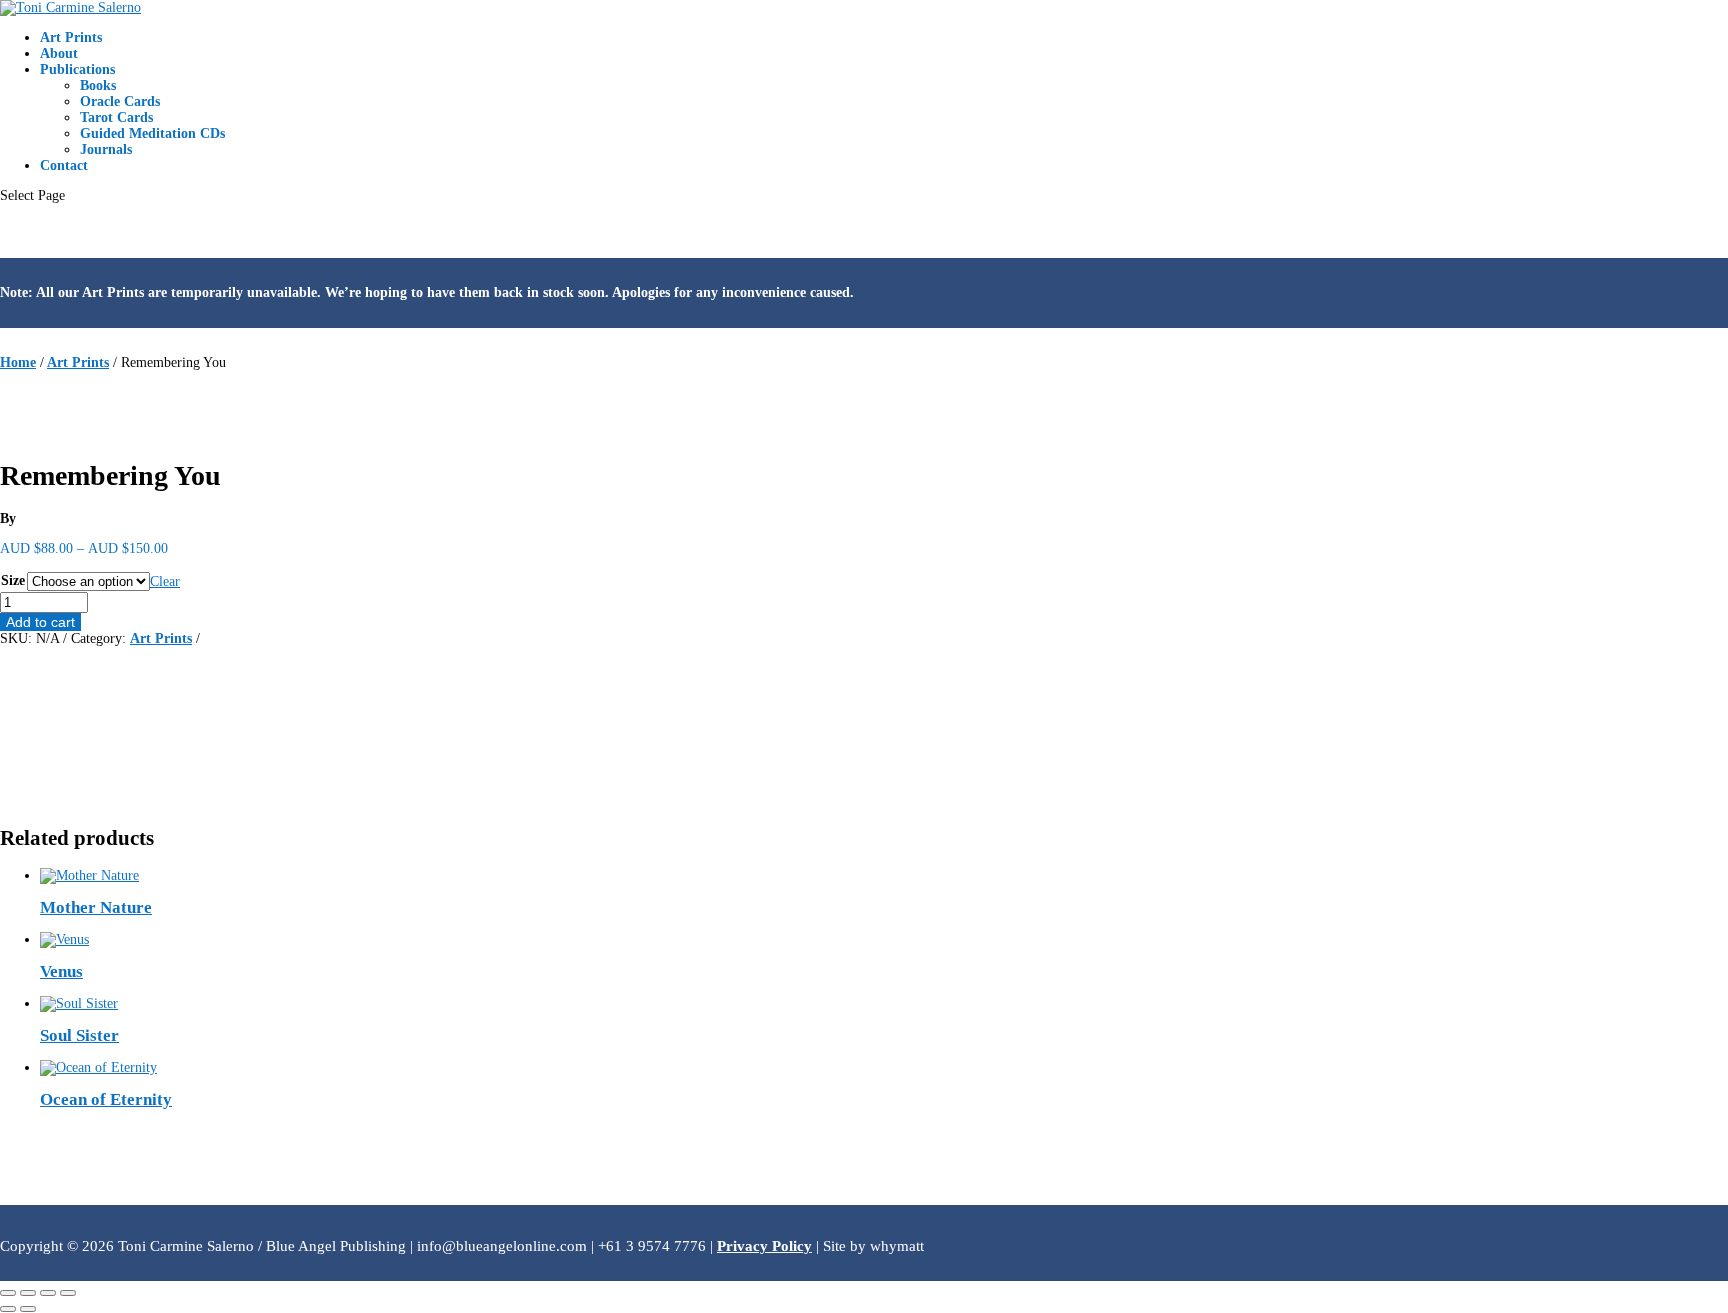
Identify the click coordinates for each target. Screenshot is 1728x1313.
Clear (165, 581)
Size (13, 580)
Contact (64, 165)
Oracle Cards (120, 101)
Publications (77, 69)
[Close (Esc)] (68, 1293)
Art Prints (71, 37)
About (59, 53)
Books (98, 85)
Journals (106, 149)
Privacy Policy (764, 1246)
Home (18, 362)
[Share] (48, 1293)
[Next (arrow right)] (28, 1309)
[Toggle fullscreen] (28, 1293)
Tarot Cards (116, 117)
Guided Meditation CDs (152, 133)
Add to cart (40, 622)
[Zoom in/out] (8, 1293)
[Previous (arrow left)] (8, 1309)
